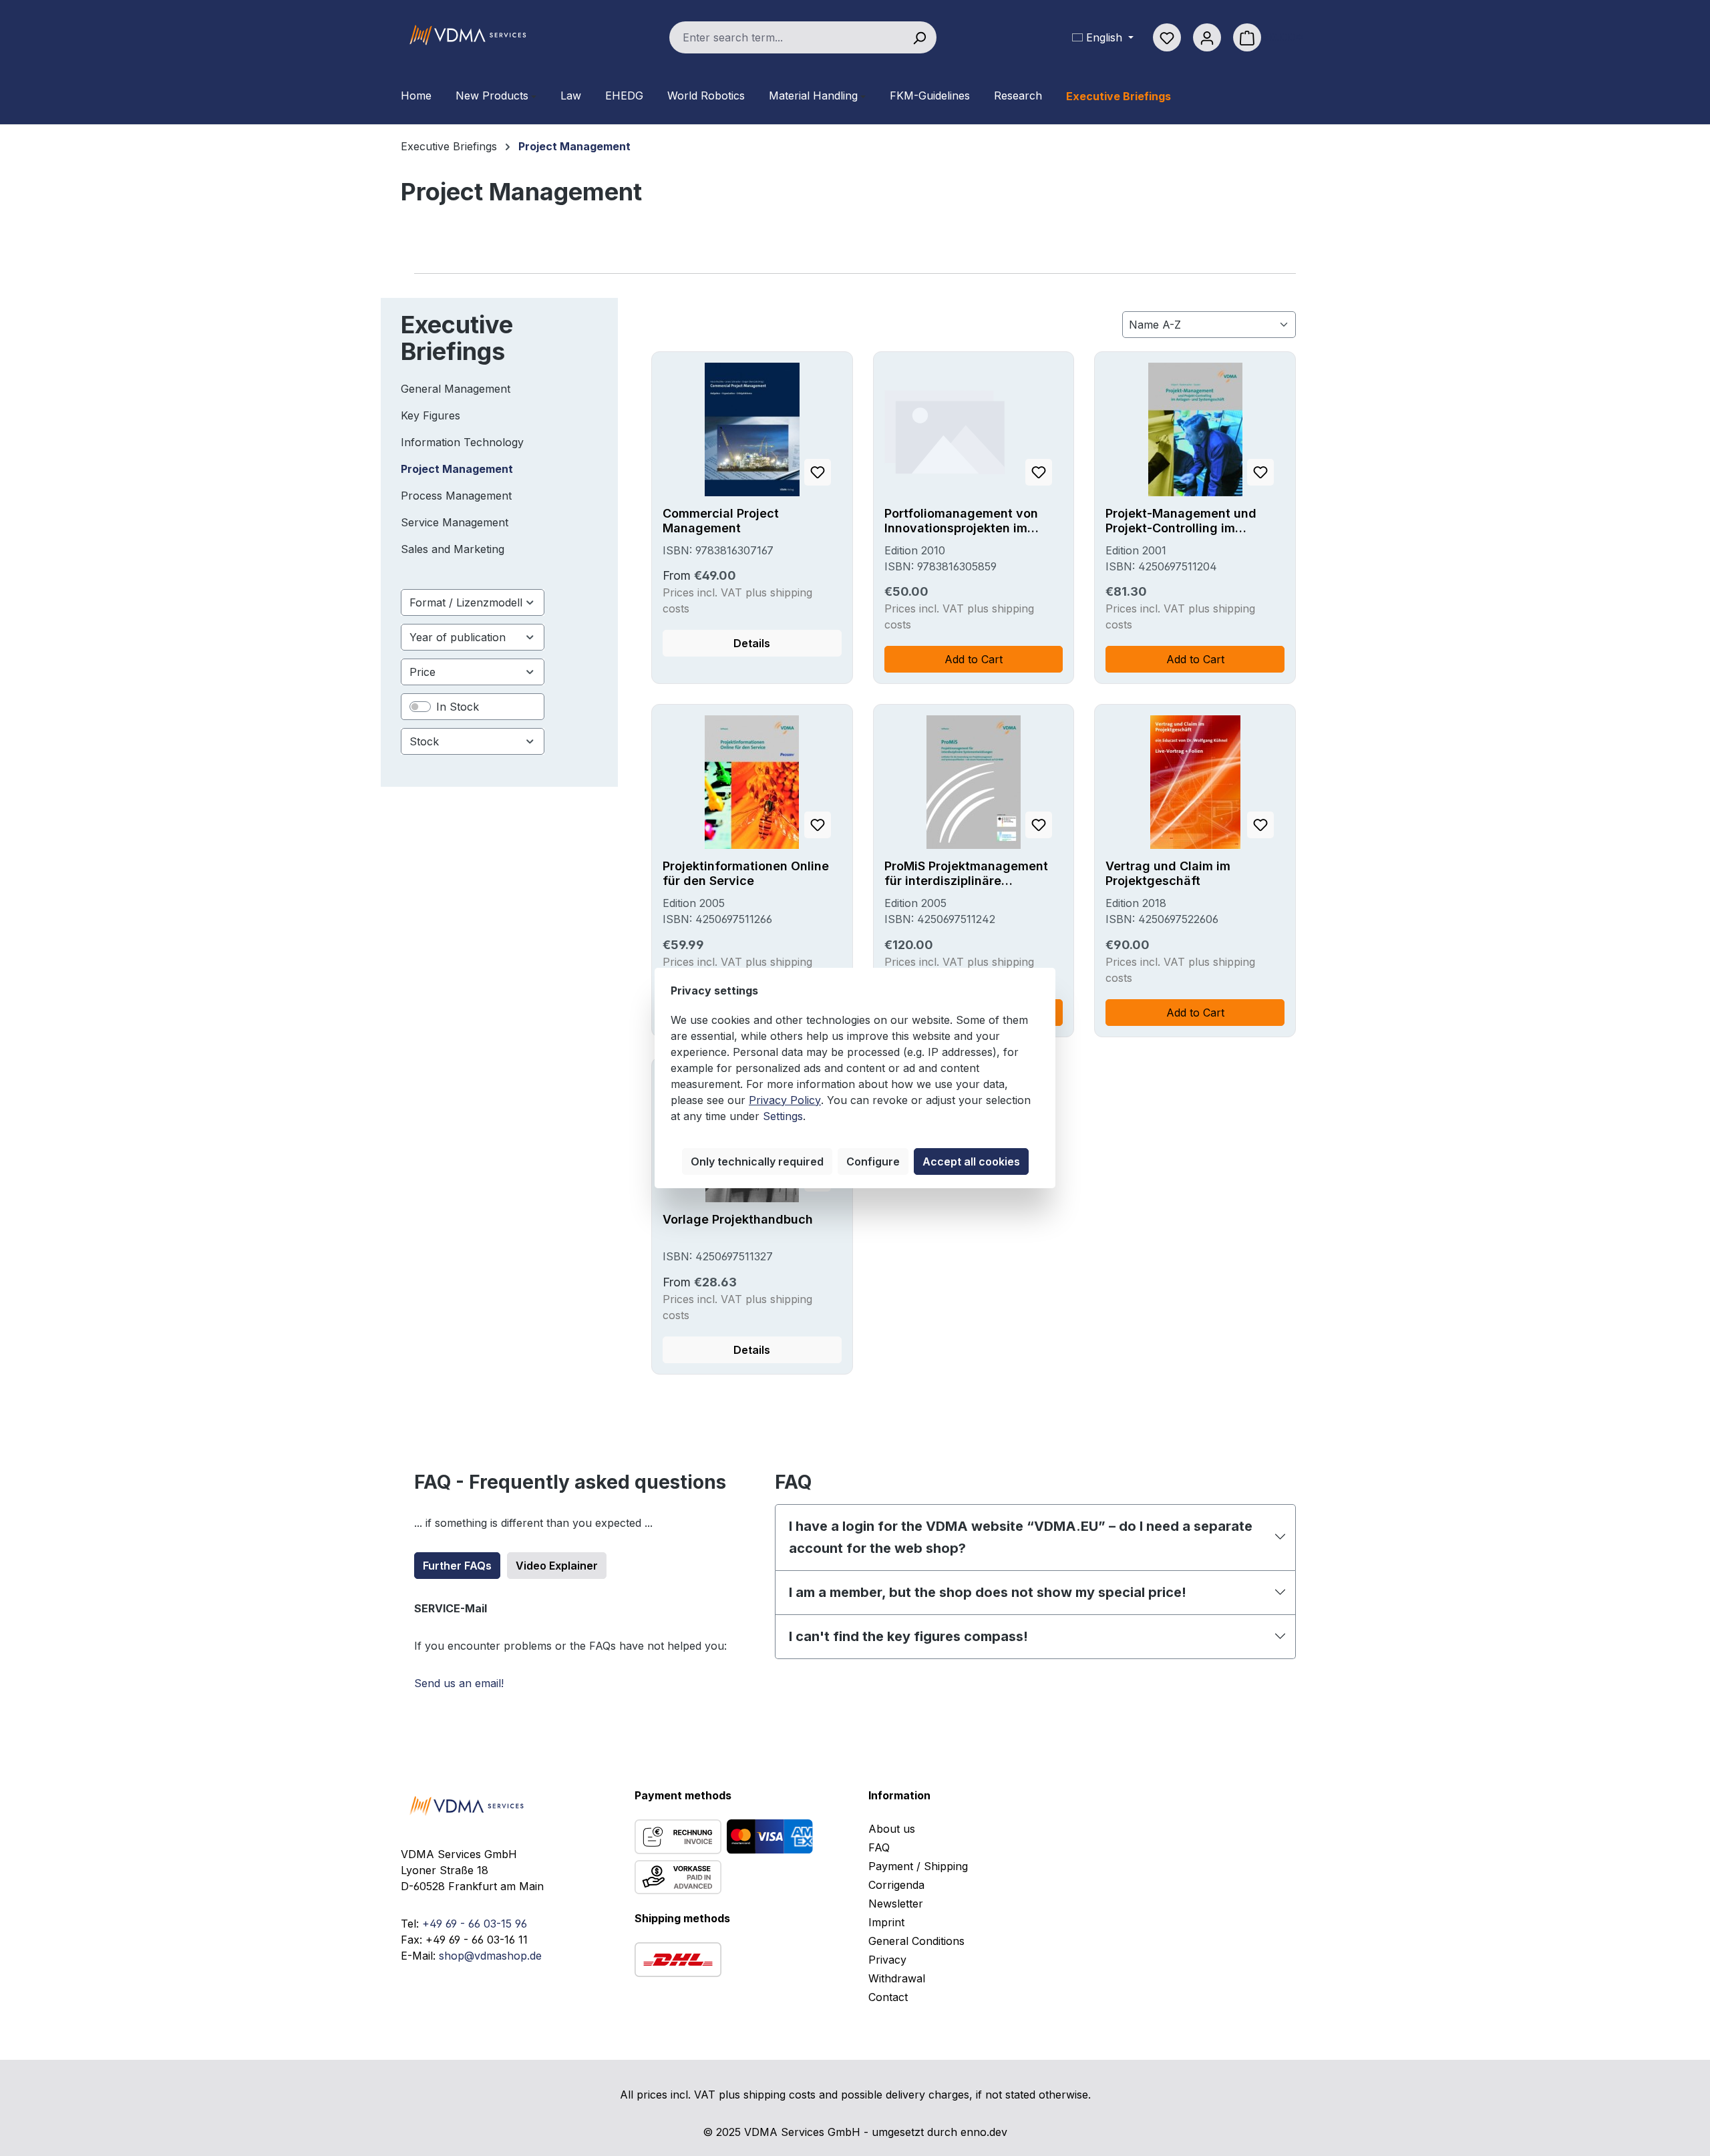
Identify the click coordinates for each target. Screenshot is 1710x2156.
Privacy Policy (785, 1100)
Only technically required (757, 1161)
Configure (873, 1161)
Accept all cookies (971, 1161)
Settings (783, 1116)
